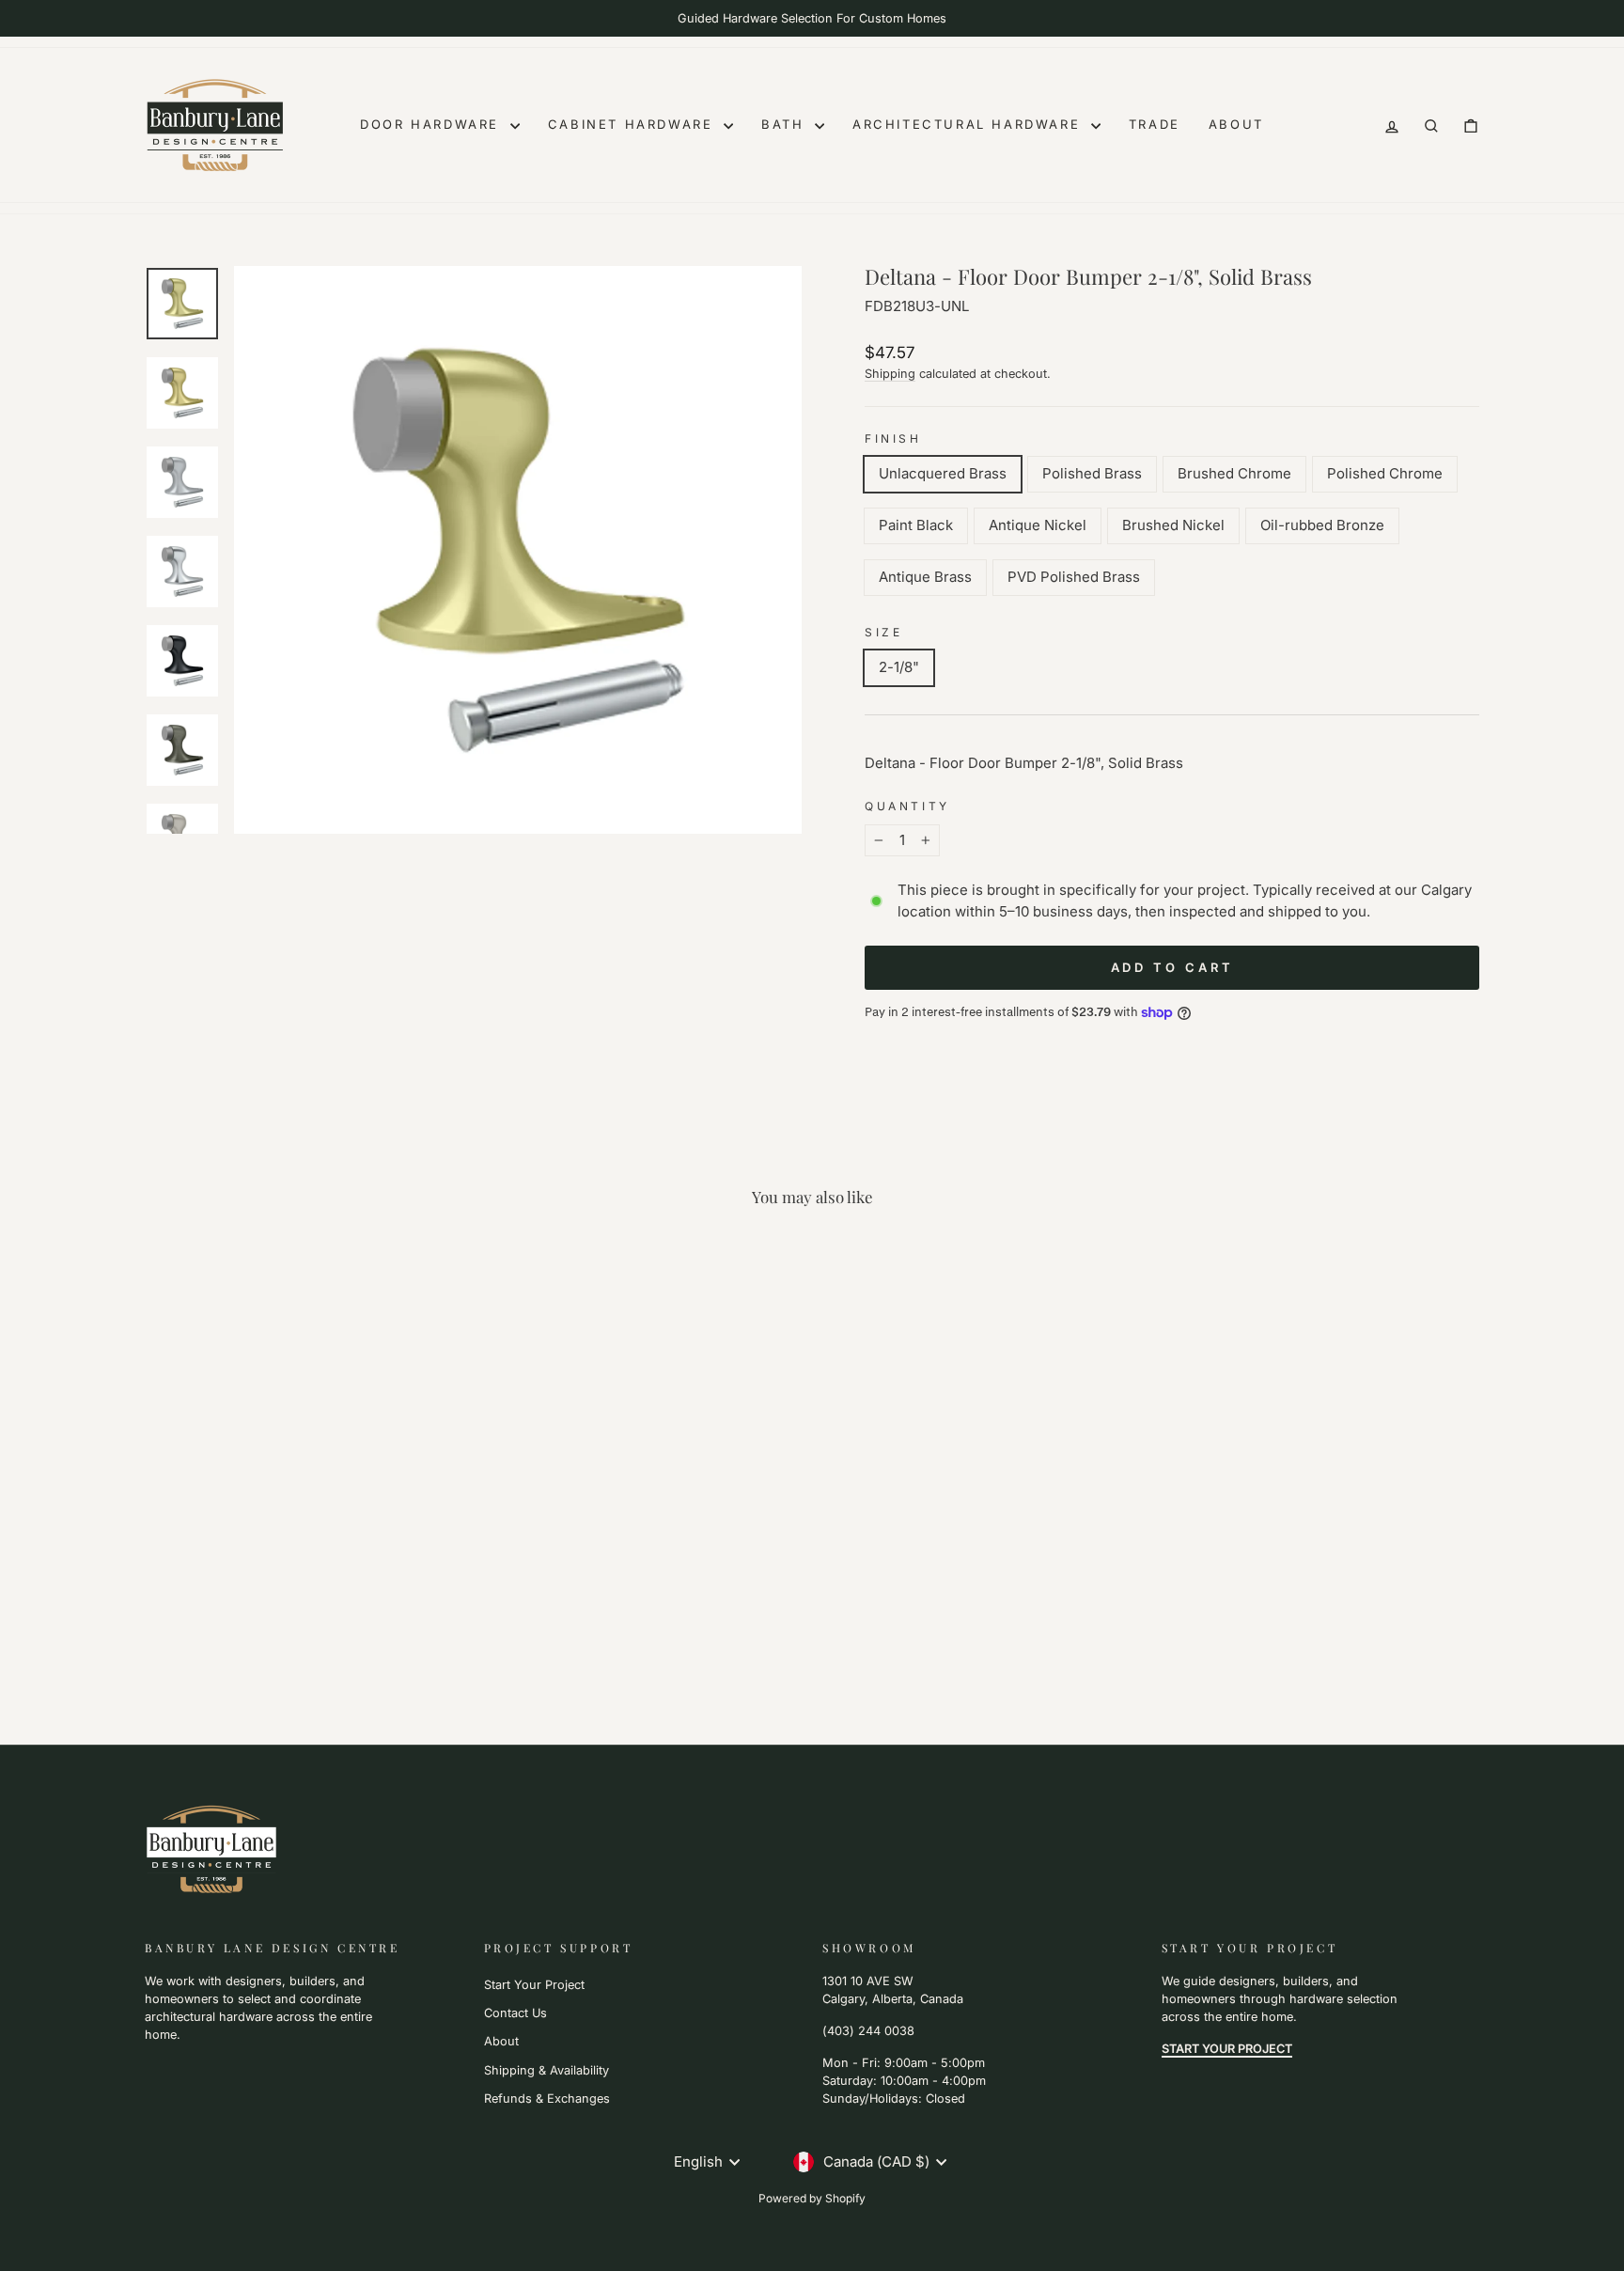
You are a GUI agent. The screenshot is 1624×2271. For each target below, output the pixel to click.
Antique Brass (925, 577)
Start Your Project (534, 1985)
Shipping (890, 374)
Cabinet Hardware (633, 124)
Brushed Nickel (1173, 525)
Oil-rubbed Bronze (1322, 525)
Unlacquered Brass (943, 473)
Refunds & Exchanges (547, 2099)
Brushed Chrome (1234, 473)
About (1236, 124)
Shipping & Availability (547, 2070)
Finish (893, 439)
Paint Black (916, 525)
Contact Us (515, 2013)
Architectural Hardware (969, 124)
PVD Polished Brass (1074, 577)
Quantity (907, 806)
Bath (786, 124)
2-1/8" (899, 667)
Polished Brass (1092, 473)
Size (883, 632)
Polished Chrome (1385, 473)
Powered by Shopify (812, 2198)
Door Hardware (432, 124)
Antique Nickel (1038, 525)
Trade (1155, 124)
